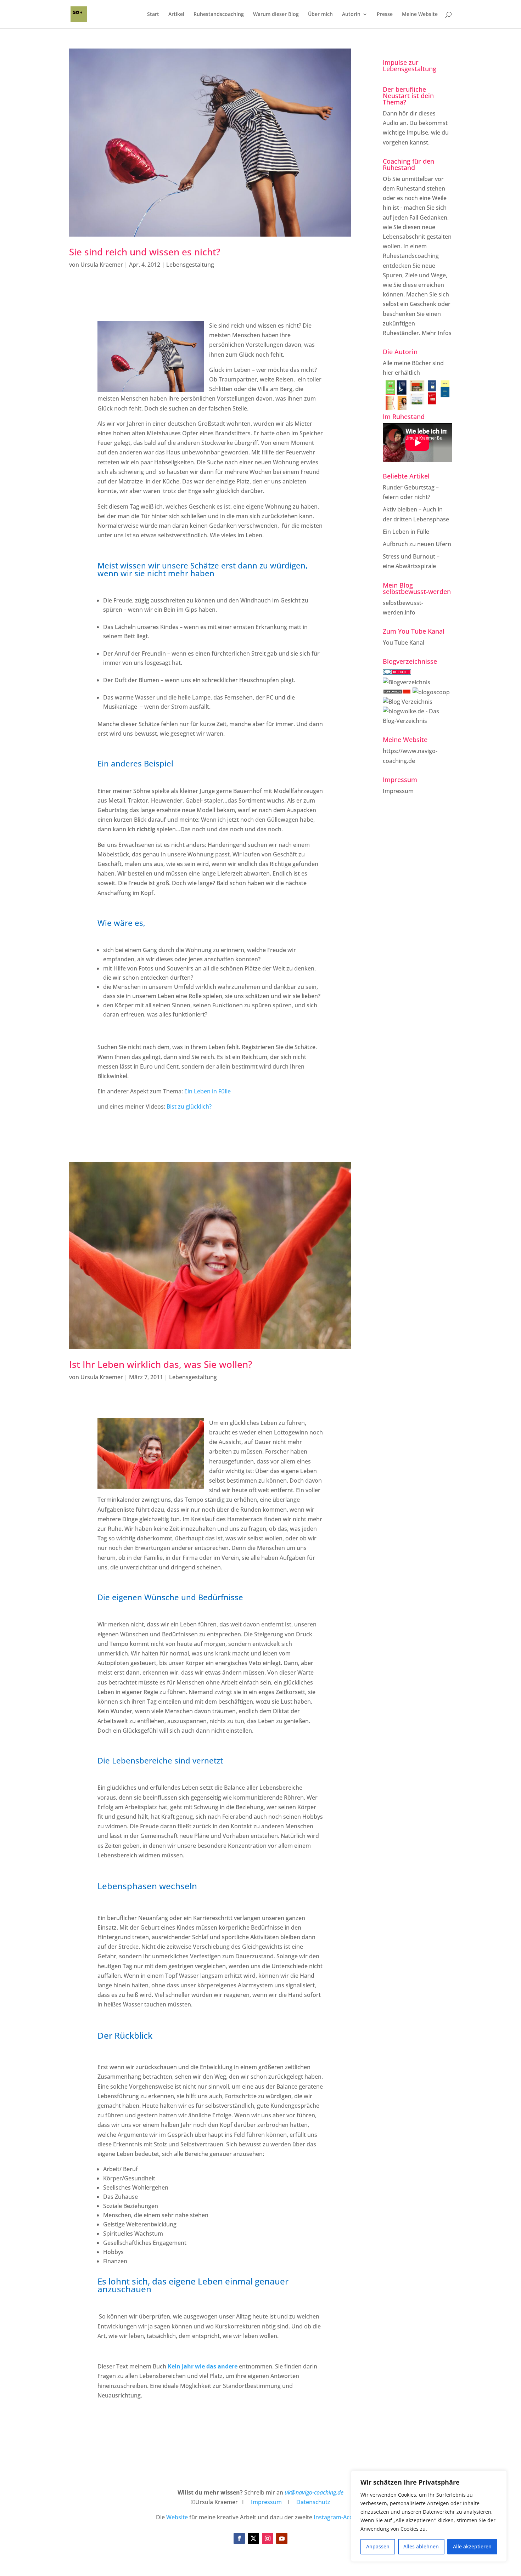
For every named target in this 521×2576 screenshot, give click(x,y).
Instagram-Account (339, 2517)
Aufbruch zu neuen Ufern (417, 544)
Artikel (176, 15)
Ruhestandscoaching (219, 15)
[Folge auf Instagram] (268, 2538)
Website (177, 2517)
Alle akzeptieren (472, 2546)
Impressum (398, 791)
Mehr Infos (437, 333)
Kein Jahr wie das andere (202, 2366)
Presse (385, 15)
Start (153, 15)
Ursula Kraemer (102, 265)
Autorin (351, 15)
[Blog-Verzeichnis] (397, 673)
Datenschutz (313, 2502)
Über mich (320, 15)
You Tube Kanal (404, 642)
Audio (391, 123)
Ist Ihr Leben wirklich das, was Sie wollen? (161, 1364)
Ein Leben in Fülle (208, 1091)
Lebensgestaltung (190, 265)
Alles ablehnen (421, 2546)
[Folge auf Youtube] (282, 2538)
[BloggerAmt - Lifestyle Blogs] (407, 682)
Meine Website (420, 15)
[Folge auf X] (253, 2538)
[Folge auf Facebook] (239, 2538)
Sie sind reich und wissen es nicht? (145, 252)
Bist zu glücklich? (189, 1106)
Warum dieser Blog (276, 15)
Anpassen (378, 2546)
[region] (429, 2516)
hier (388, 373)
